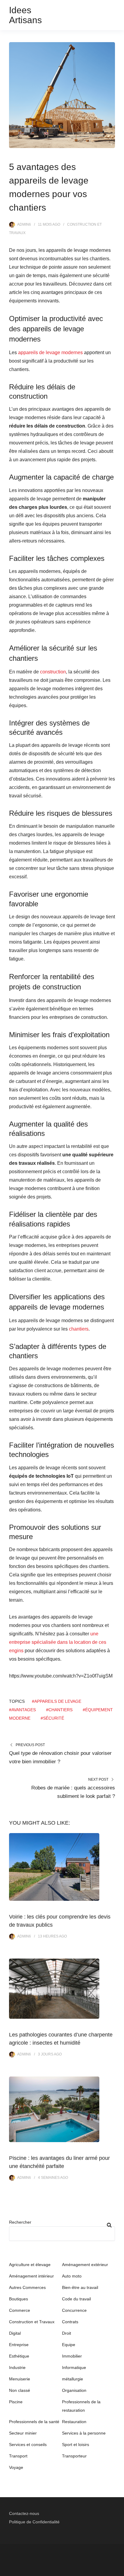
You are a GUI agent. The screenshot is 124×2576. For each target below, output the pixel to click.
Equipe (69, 2345)
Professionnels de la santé (34, 2422)
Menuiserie (20, 2379)
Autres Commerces (27, 2287)
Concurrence (74, 2310)
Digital (15, 2333)
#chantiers (59, 1710)
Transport (18, 2456)
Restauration (74, 2422)
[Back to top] (118, 2570)
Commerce (20, 2310)
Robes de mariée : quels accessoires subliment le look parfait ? (73, 1792)
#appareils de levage (57, 1701)
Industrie (17, 2367)
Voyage (16, 2467)
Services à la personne (84, 2433)
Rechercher (20, 2222)
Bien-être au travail (80, 2287)
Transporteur (74, 2456)
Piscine (16, 2402)
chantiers (79, 1329)
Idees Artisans (25, 15)
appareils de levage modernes (50, 353)
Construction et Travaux (32, 2322)
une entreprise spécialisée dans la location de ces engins (58, 1642)
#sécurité (52, 1718)
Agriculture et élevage (30, 2265)
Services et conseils (28, 2445)
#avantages (22, 1710)
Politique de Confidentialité (34, 2522)
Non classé (20, 2390)
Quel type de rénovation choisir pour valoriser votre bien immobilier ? (60, 1757)
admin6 (24, 224)
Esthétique (19, 2356)
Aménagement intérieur (31, 2276)
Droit (67, 2333)
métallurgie (73, 2379)
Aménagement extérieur (85, 2265)
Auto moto (72, 2276)
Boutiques (19, 2299)
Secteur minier (23, 2433)
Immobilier (72, 2356)
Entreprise (19, 2345)
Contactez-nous (24, 2513)
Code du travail (76, 2299)
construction (53, 672)
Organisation (74, 2390)
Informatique (74, 2367)
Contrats (70, 2322)
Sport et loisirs (76, 2445)
